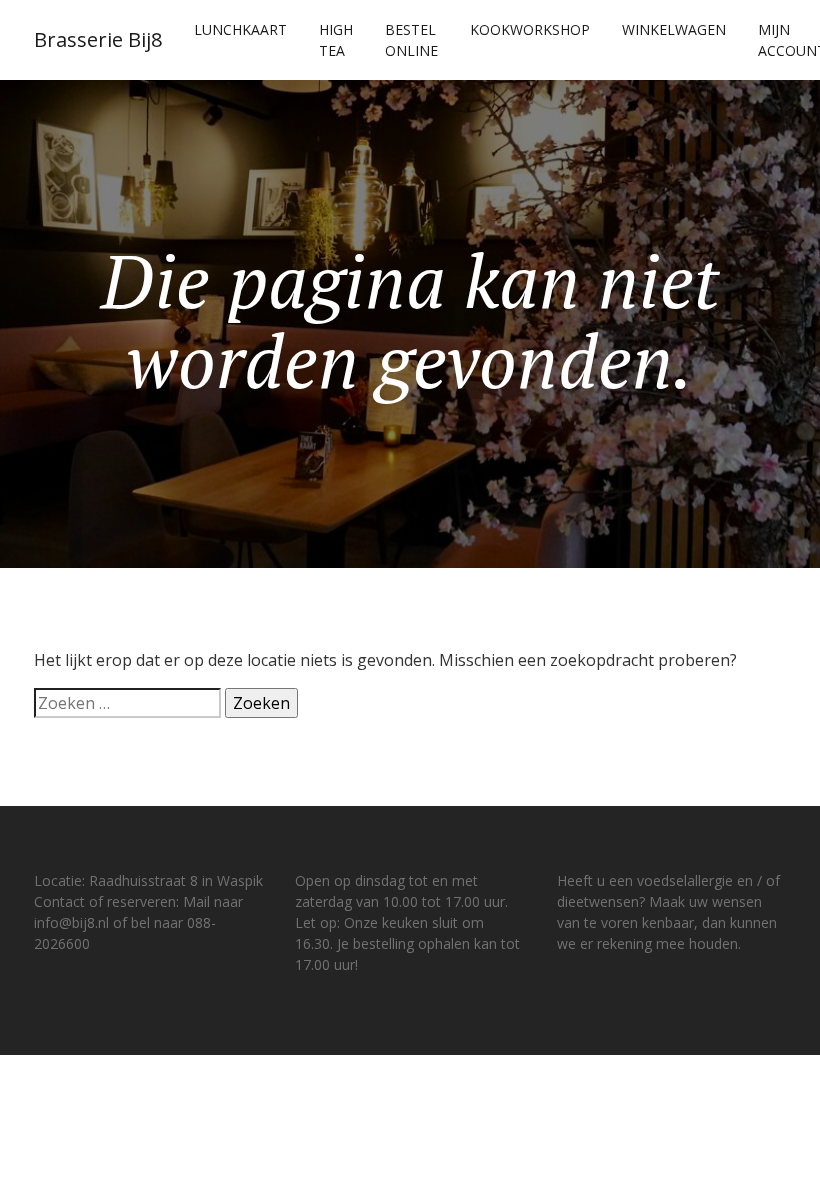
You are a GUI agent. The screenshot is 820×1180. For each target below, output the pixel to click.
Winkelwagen (674, 29)
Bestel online (411, 40)
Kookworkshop (530, 29)
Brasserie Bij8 (98, 39)
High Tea (336, 40)
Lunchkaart (240, 29)
